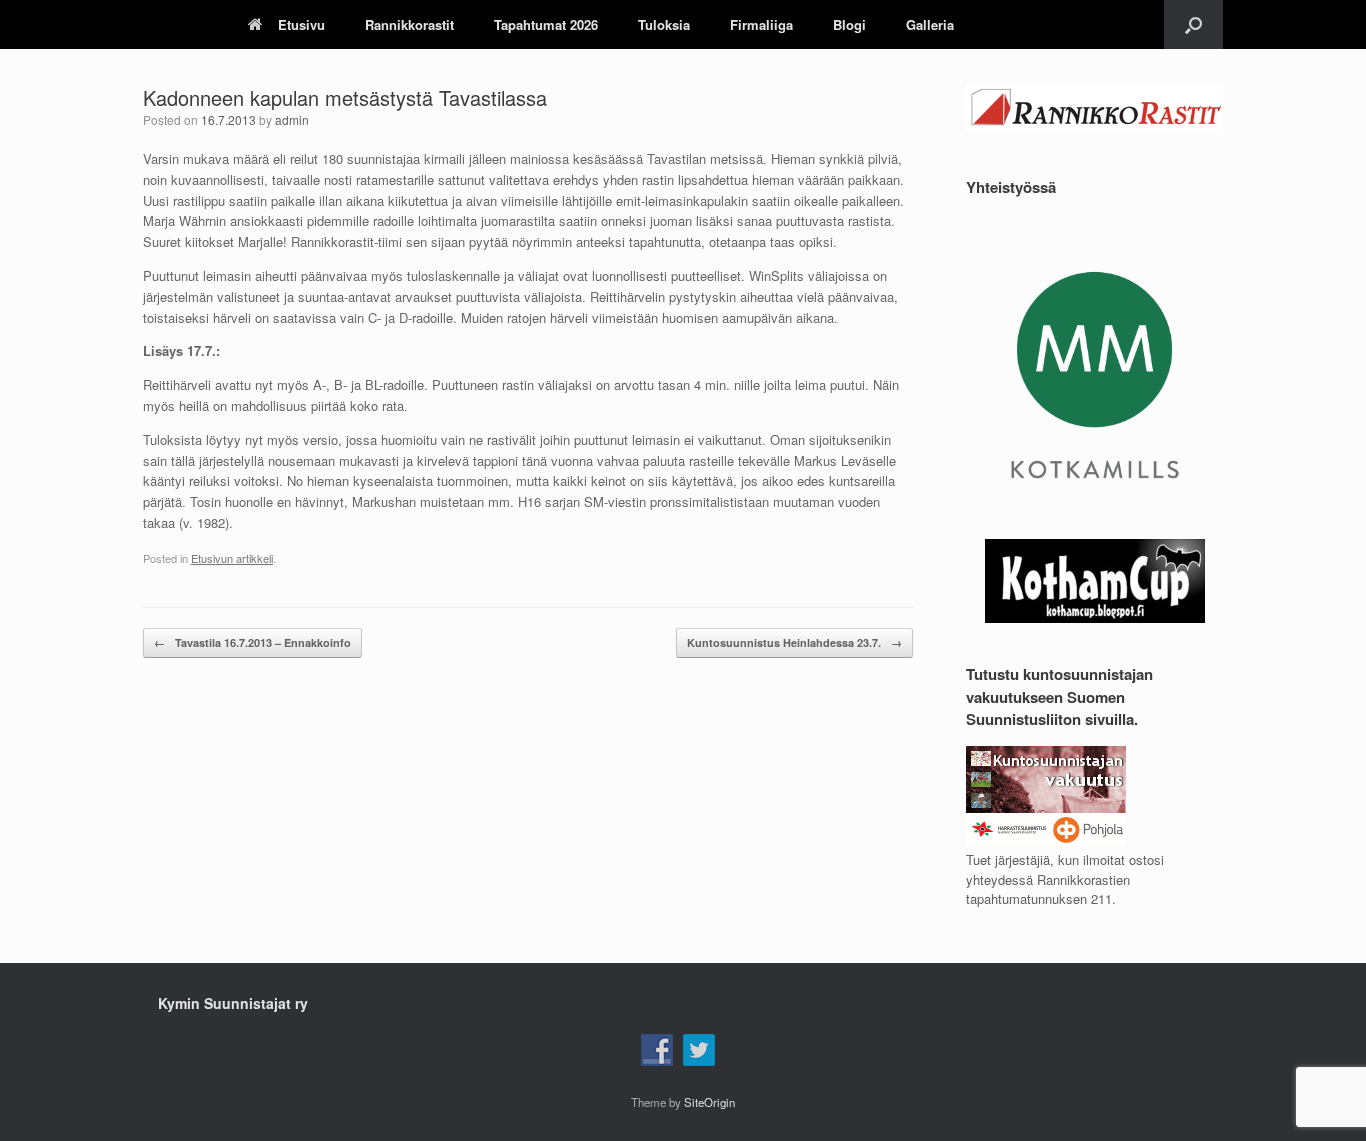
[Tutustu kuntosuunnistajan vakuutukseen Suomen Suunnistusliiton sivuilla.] (1046, 840)
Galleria (930, 24)
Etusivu (301, 24)
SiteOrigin (709, 1102)
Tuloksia (664, 24)
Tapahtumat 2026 (546, 24)
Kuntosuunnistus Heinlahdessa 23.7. (794, 642)
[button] (1193, 24)
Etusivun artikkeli (232, 558)
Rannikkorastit (409, 24)
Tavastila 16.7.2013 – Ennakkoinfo (252, 642)
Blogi (849, 24)
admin (292, 119)
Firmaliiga (761, 24)
